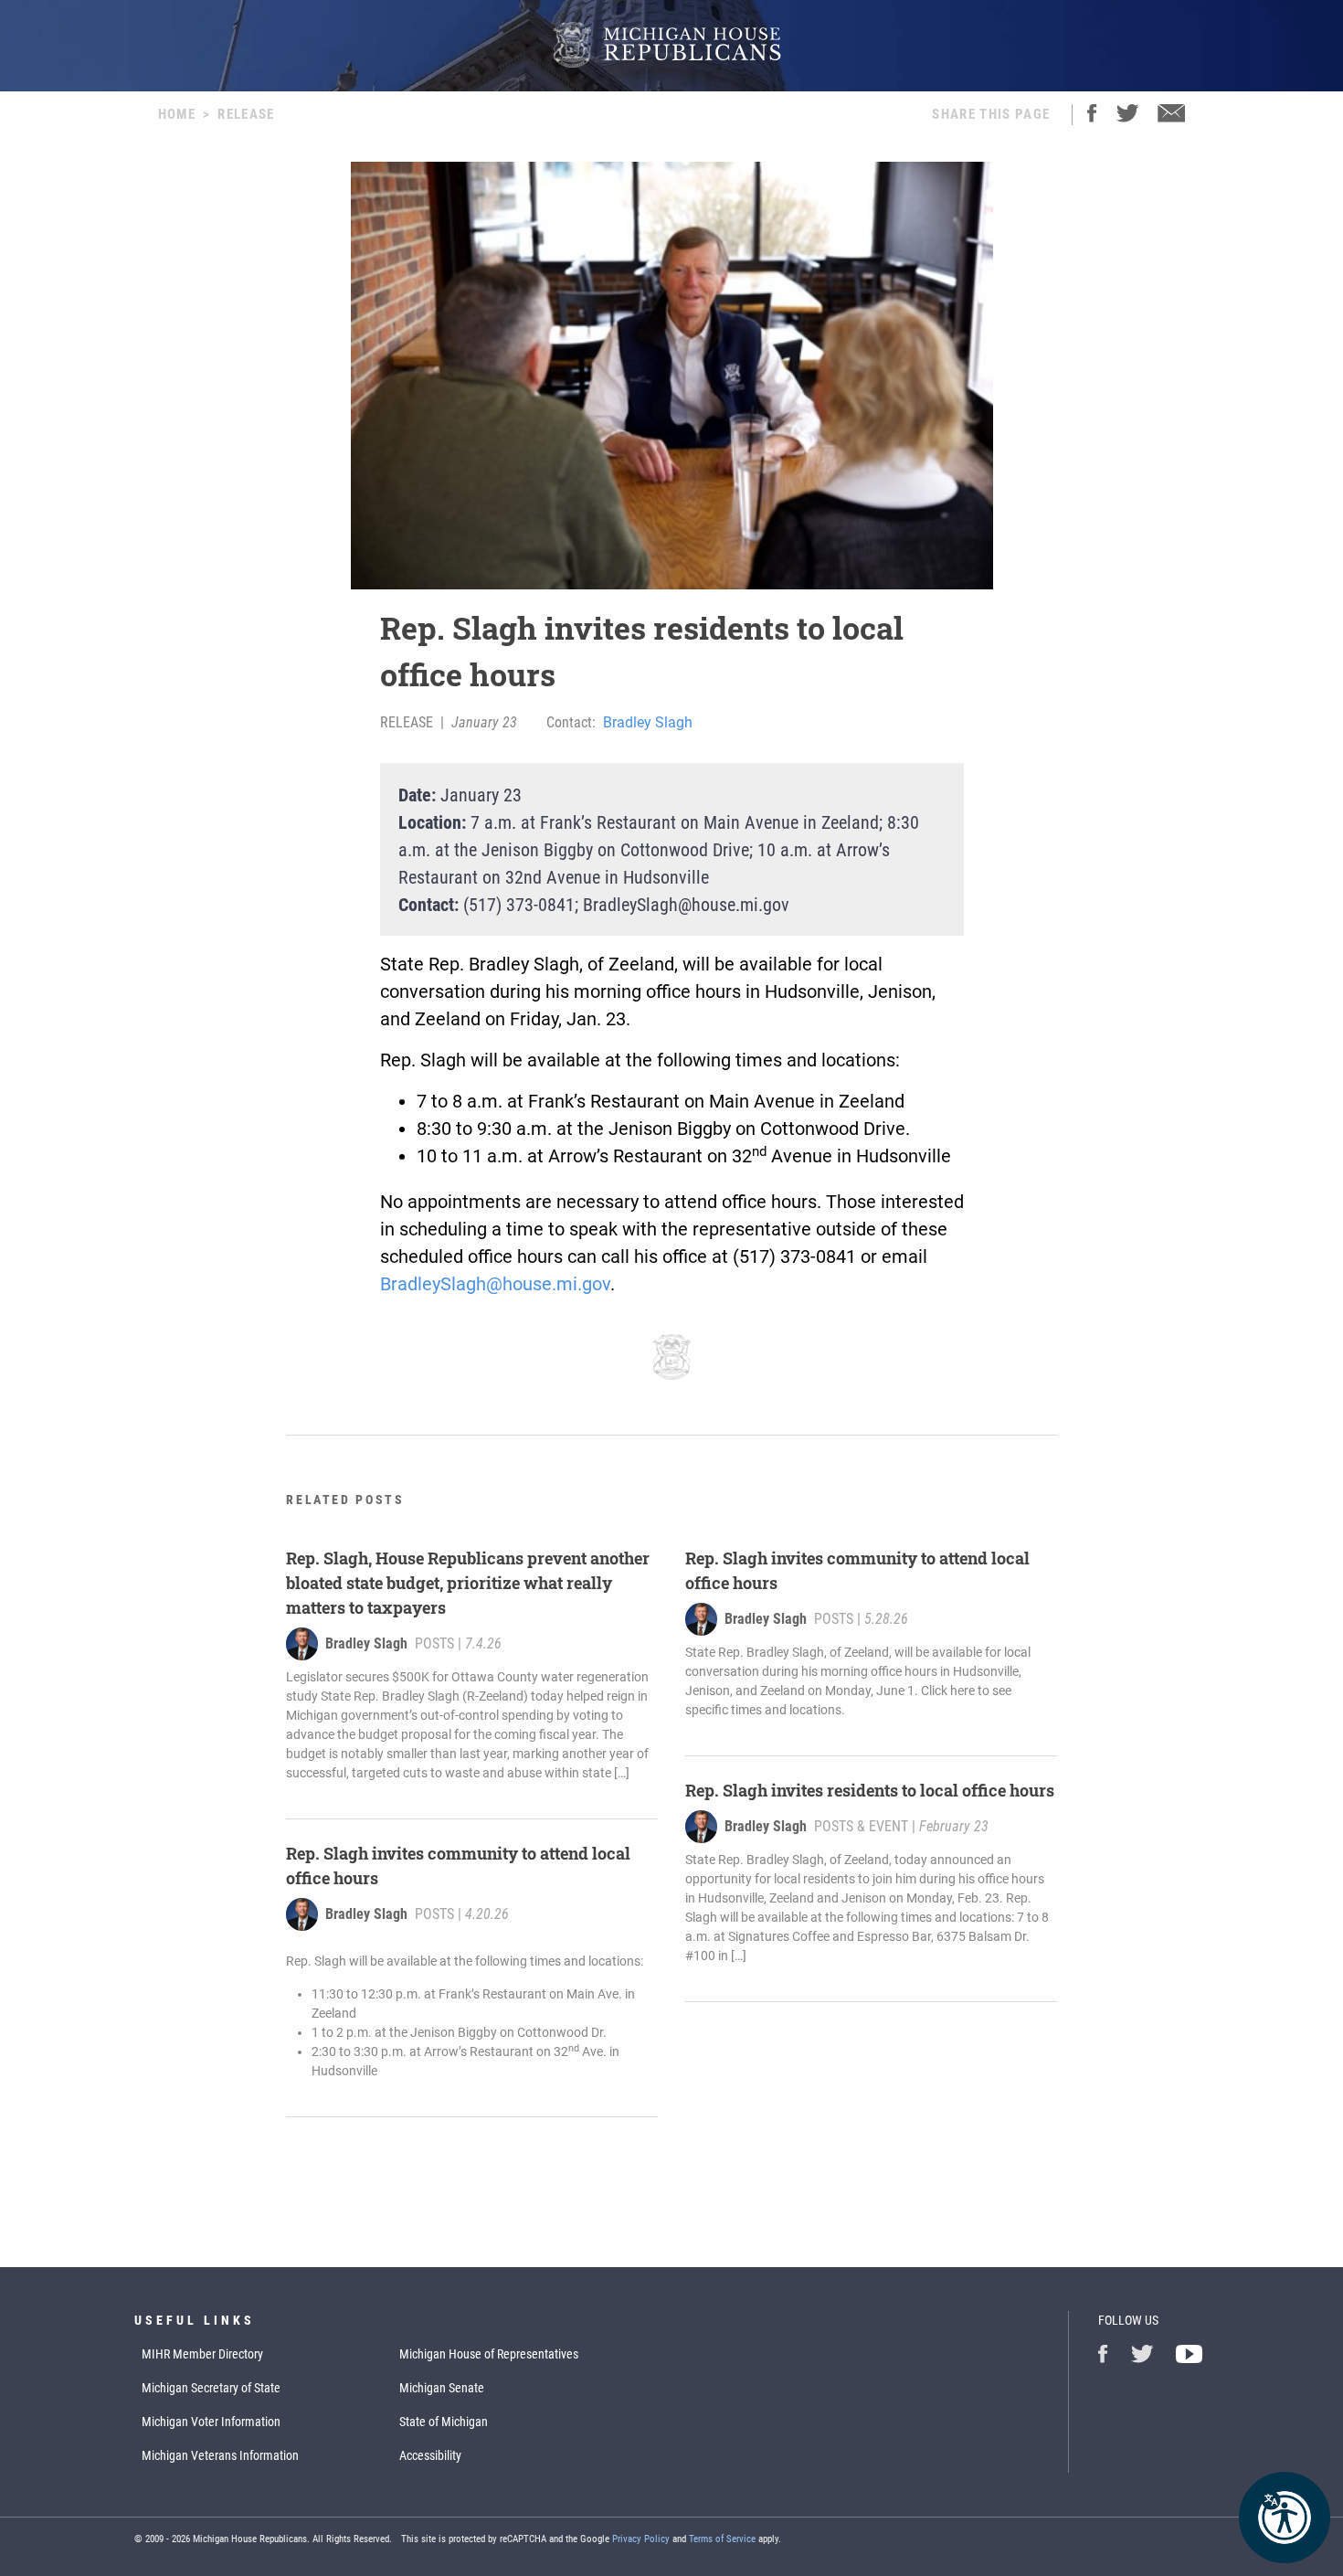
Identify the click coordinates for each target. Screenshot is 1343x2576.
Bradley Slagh (648, 722)
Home (177, 114)
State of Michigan (444, 2422)
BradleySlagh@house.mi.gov (495, 1284)
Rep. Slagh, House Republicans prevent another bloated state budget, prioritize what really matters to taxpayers (468, 1583)
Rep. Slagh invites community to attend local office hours (458, 1866)
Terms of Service (722, 2539)
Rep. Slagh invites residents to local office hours (870, 1790)
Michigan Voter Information (211, 2422)
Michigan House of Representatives (489, 2354)
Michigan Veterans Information (220, 2455)
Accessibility (430, 2455)
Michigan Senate (442, 2388)
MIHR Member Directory (202, 2354)
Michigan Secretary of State (211, 2388)
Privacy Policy (641, 2539)
